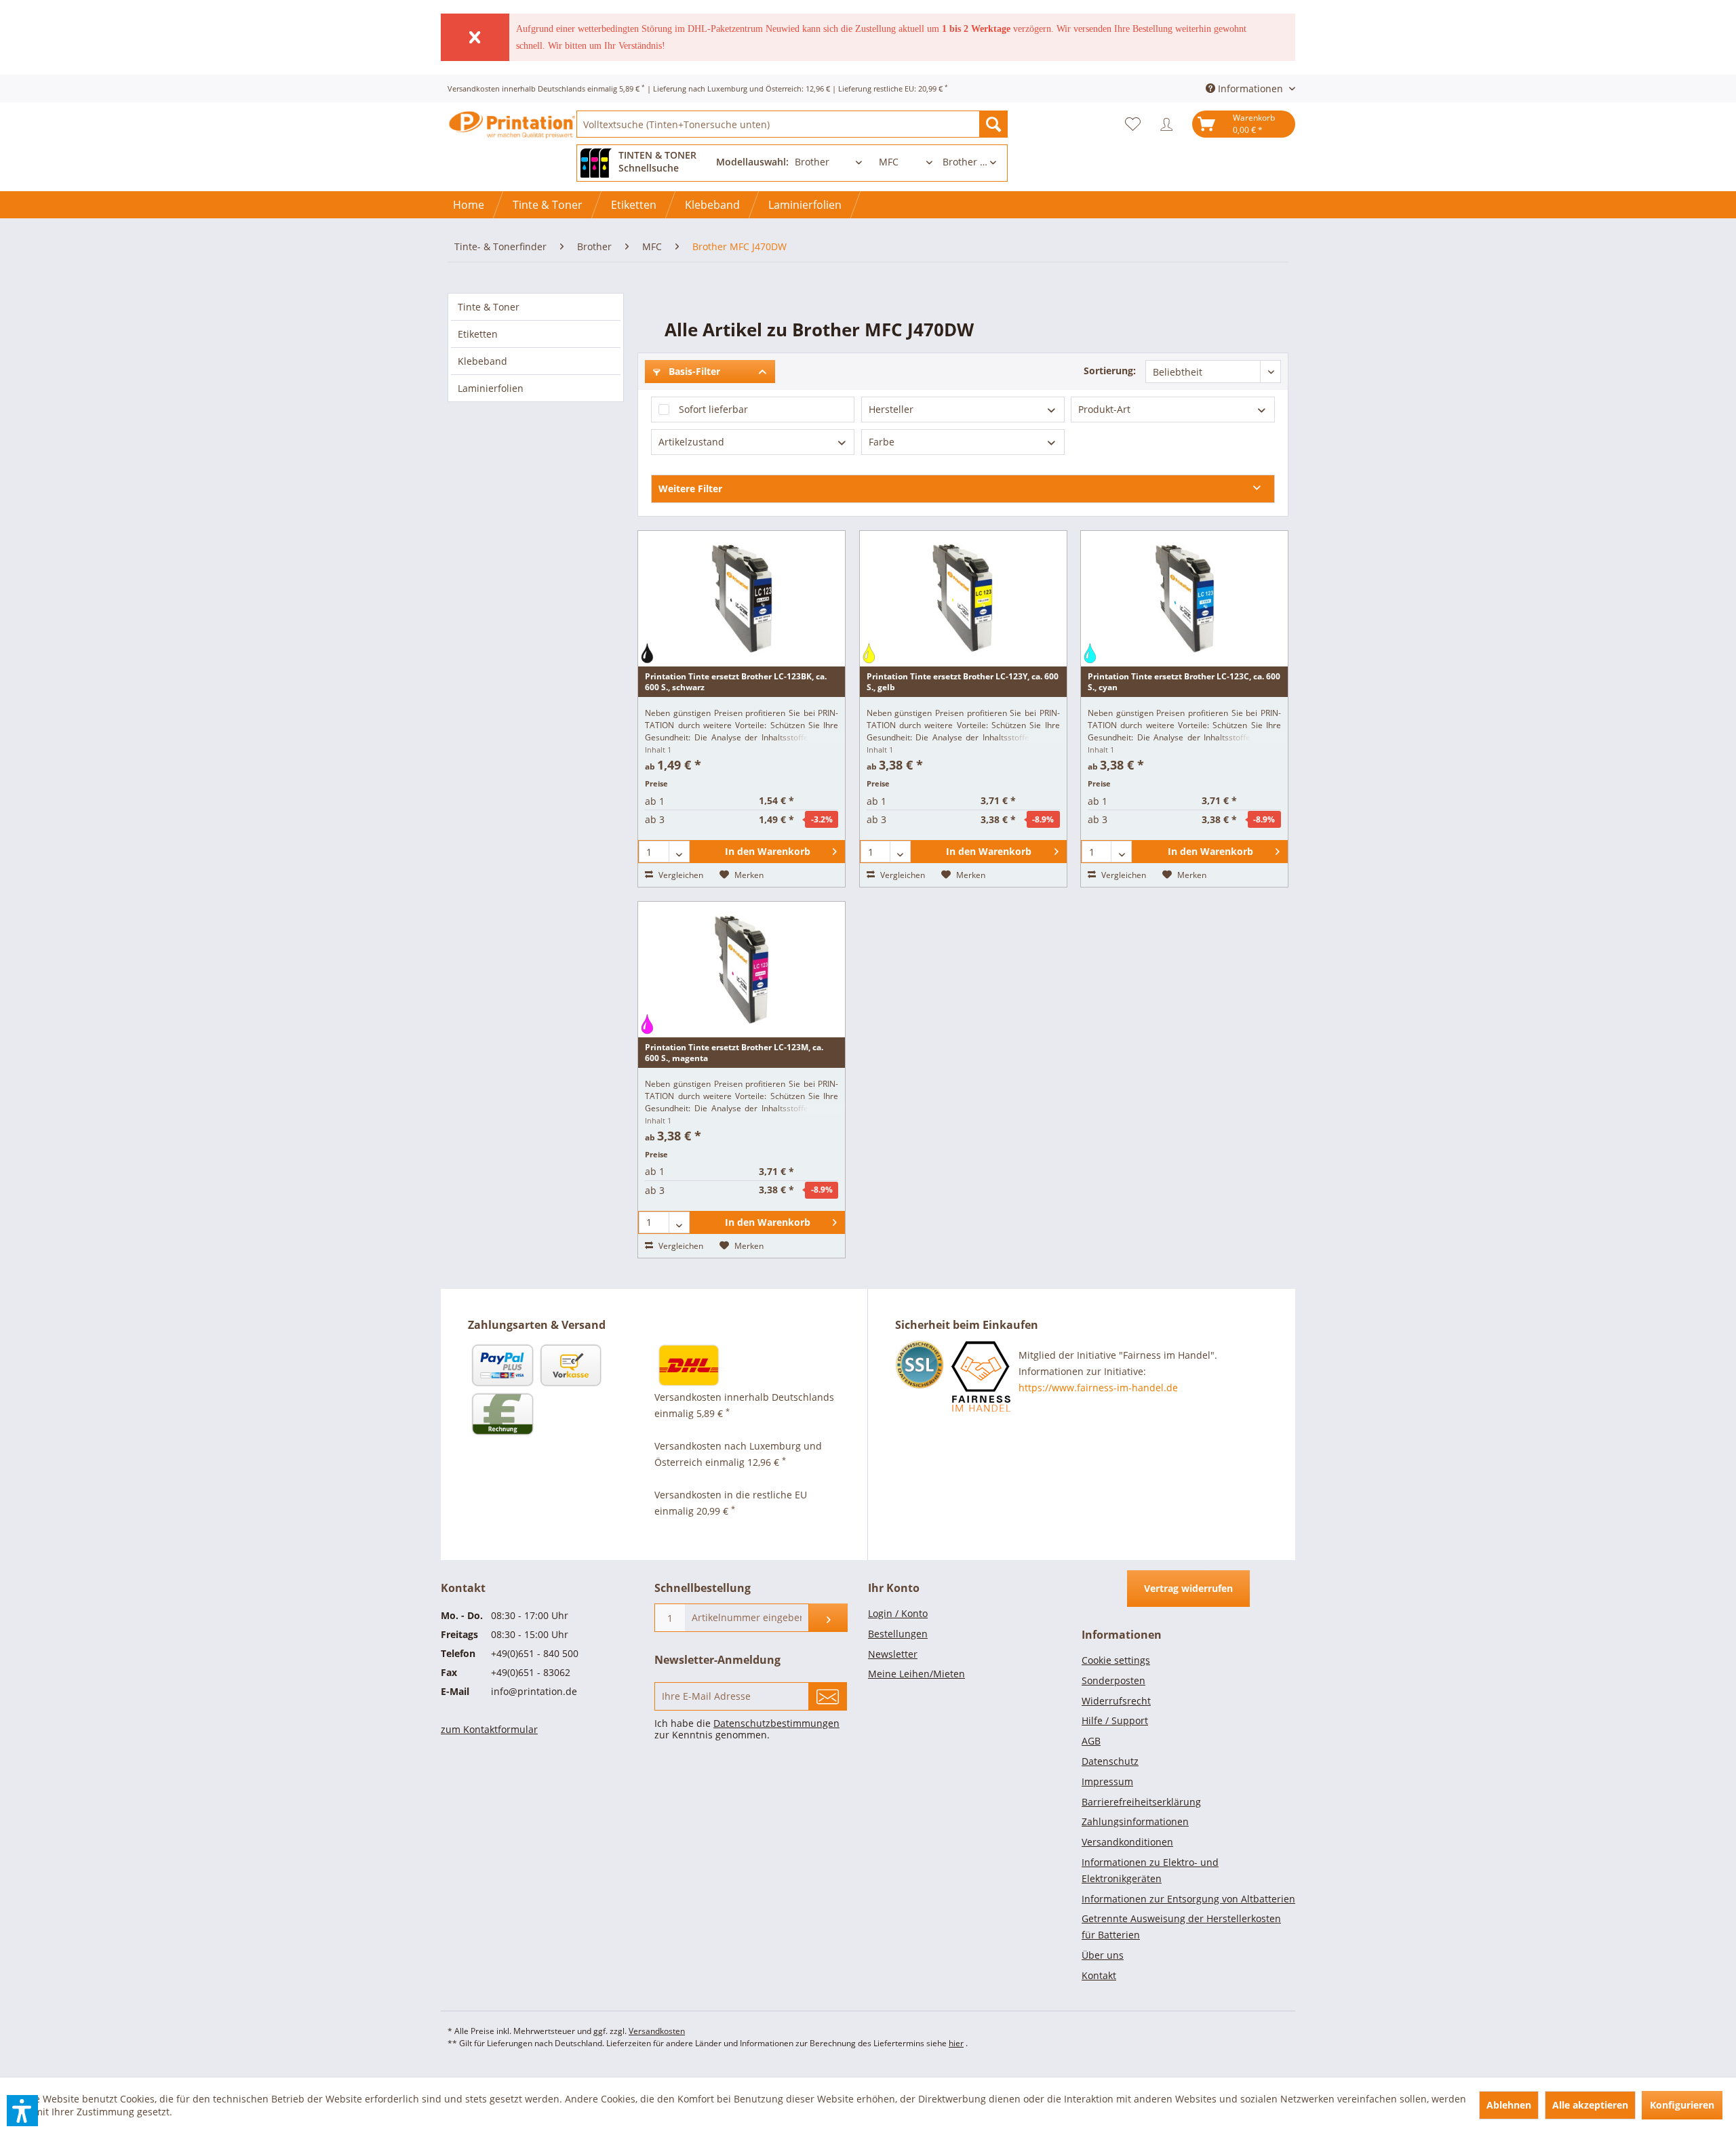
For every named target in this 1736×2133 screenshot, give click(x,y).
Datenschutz (1110, 1761)
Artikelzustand (691, 442)
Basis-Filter (693, 371)
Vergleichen (680, 875)
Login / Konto (898, 1613)
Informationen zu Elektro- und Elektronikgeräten (1150, 1870)
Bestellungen (898, 1634)
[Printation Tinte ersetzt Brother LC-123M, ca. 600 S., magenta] (742, 970)
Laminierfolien (491, 388)
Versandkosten (657, 2031)
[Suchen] (993, 124)
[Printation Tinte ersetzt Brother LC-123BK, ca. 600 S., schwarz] (742, 599)
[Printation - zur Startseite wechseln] (512, 136)
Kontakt (1099, 1975)
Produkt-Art (1104, 409)
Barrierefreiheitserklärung (1141, 1802)
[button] (22, 2111)
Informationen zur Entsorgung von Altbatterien (1188, 1899)
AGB (1091, 1741)
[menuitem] (792, 124)
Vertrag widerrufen (1188, 1588)
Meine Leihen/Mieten (916, 1674)
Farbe (882, 442)
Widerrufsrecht (1116, 1701)
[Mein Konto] (1170, 124)
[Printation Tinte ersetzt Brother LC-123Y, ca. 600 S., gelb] (963, 599)
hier (956, 2043)
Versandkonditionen (1127, 1842)
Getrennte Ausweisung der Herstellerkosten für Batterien (1181, 1927)
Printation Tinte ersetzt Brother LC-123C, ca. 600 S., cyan (1184, 682)
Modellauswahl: (752, 162)
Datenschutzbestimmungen (776, 1723)
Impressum (1107, 1781)
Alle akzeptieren (1590, 2105)
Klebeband (482, 361)
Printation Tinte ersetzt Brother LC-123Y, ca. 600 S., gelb (963, 682)
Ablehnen (1509, 2105)
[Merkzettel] (1136, 124)
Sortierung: (1110, 371)
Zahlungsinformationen (1135, 1821)
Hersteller (891, 409)
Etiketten (478, 334)
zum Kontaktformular (489, 1729)
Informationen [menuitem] (1250, 88)
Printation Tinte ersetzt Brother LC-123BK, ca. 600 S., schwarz (736, 682)
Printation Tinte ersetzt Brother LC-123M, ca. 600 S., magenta (734, 1053)
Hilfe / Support (1115, 1720)
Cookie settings (1116, 1660)
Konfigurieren (1682, 2105)
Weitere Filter (690, 489)
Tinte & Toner (489, 307)
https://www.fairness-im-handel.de (1098, 1388)
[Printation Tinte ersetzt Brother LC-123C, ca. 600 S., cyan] (1184, 599)
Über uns (1103, 1955)
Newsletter (893, 1654)
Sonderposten (1113, 1680)
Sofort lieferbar (713, 409)
